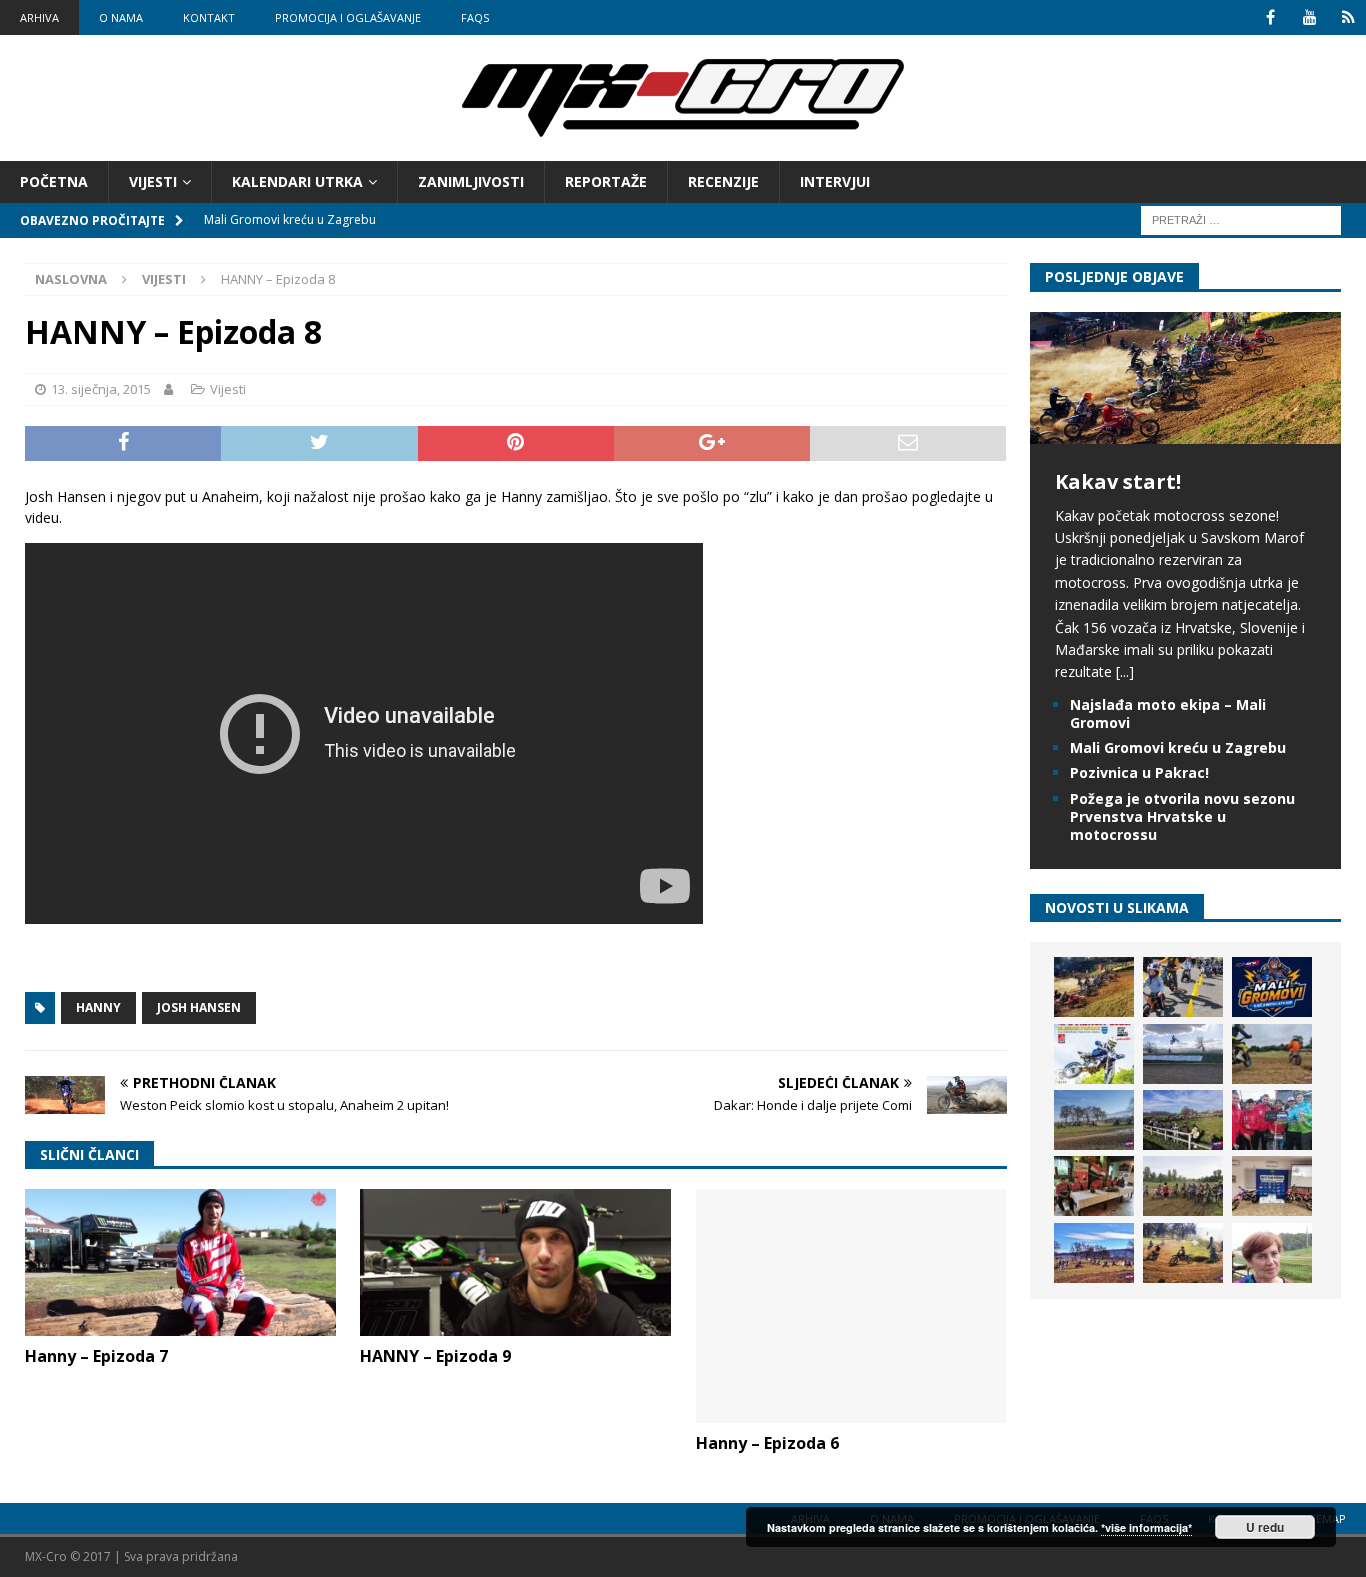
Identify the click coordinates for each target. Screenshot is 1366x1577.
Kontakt (209, 17)
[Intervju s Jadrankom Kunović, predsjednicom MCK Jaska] (1272, 1253)
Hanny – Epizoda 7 (96, 1356)
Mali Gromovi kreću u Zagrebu (1178, 747)
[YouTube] (1309, 17)
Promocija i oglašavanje (348, 17)
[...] (1125, 671)
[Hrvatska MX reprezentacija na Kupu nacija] (1094, 1186)
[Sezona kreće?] (1094, 1120)
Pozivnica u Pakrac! (1139, 772)
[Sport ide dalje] (1272, 1054)
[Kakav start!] (1185, 431)
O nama (121, 17)
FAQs (475, 17)
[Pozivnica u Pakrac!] (1094, 1054)
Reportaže (606, 181)
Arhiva (39, 17)
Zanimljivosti (471, 181)
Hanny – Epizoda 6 (767, 1443)
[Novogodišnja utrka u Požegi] (1094, 1253)
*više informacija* (1146, 1527)
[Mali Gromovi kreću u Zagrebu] (1272, 987)
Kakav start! (1118, 481)
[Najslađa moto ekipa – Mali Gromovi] (1183, 987)
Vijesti (153, 181)
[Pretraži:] (1241, 219)
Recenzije (723, 181)
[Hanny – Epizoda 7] (180, 1262)
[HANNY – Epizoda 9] (515, 1262)
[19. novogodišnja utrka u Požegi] (1183, 1120)
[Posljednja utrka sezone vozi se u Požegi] (1183, 1253)
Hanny (98, 1007)
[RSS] (1348, 17)
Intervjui (835, 181)
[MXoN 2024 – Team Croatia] (1272, 1120)
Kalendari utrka (297, 181)
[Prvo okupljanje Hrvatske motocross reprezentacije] (1183, 1186)
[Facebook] (1270, 17)
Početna (54, 181)
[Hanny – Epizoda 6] (851, 1306)
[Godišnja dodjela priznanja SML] (1272, 1186)
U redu (1265, 1527)
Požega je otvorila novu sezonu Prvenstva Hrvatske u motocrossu (1182, 816)
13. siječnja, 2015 (101, 389)
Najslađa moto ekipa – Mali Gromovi (1168, 713)
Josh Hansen (199, 1007)
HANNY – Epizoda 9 (435, 1356)
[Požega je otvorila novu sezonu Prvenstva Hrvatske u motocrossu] (1183, 1054)
